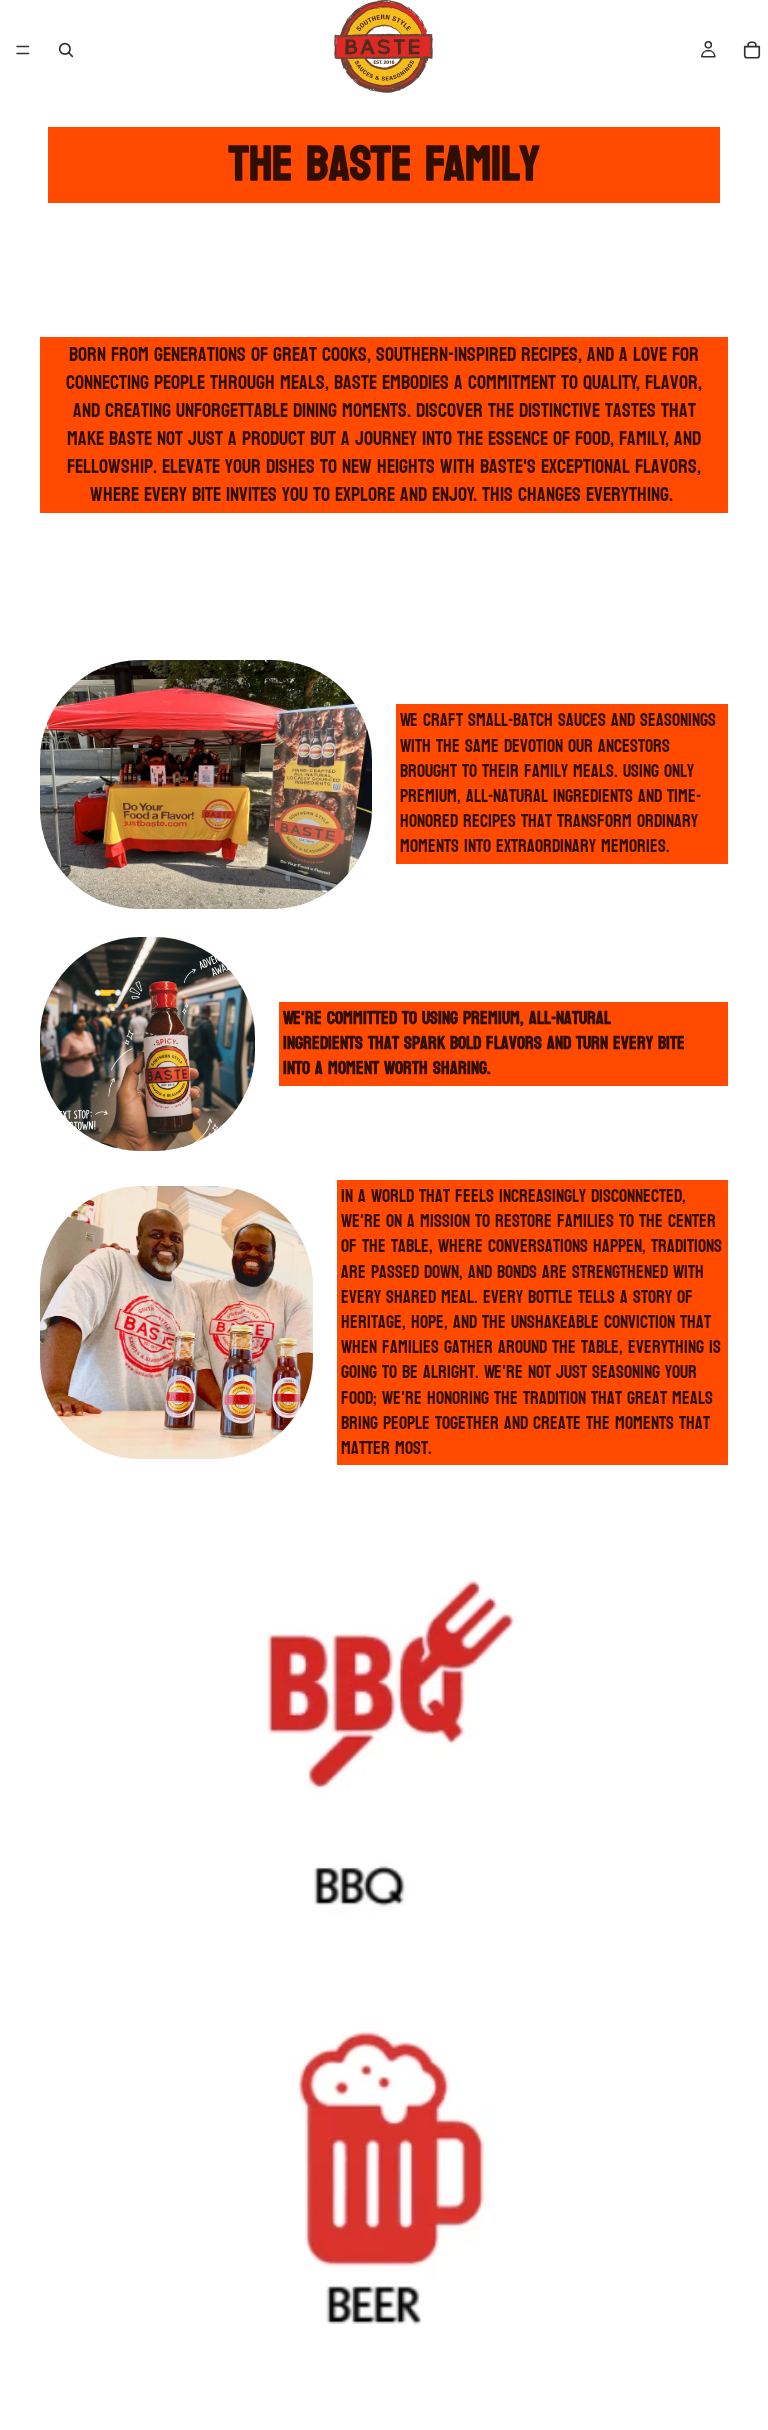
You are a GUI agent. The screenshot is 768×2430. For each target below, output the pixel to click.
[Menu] (23, 50)
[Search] (66, 50)
